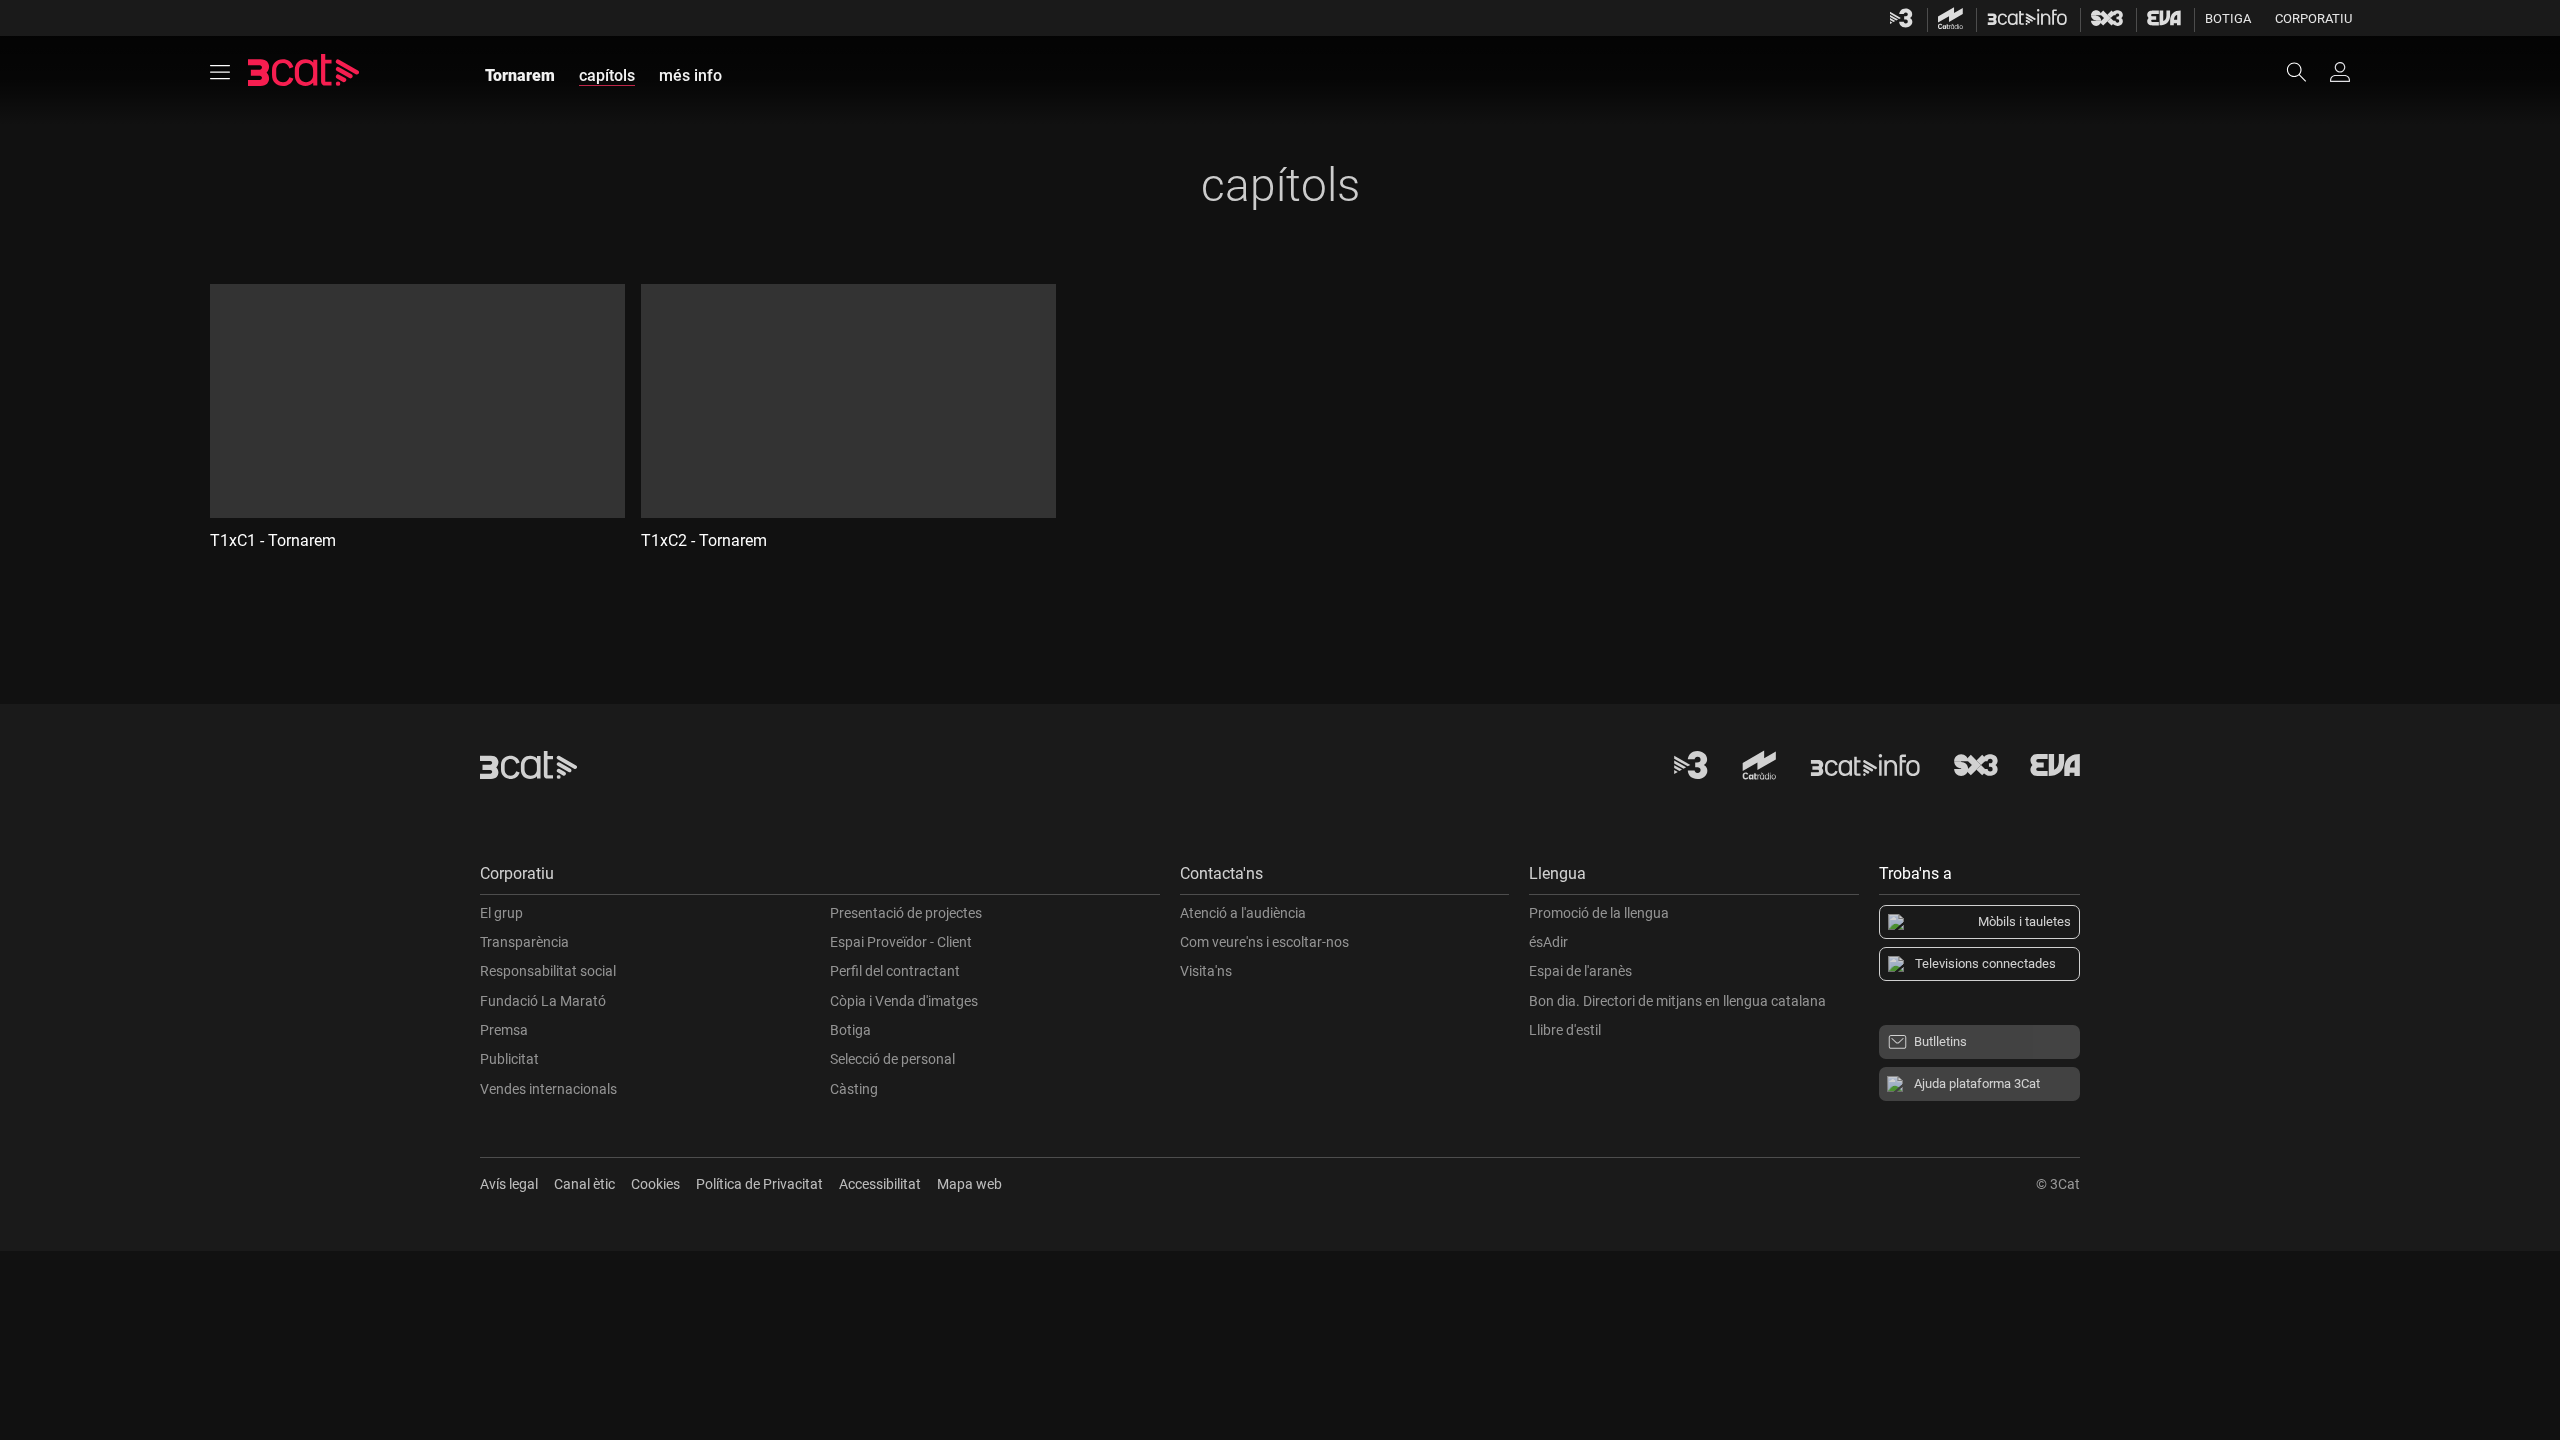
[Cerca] (2306, 72)
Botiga (2228, 18)
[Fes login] (2340, 72)
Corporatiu (2313, 18)
